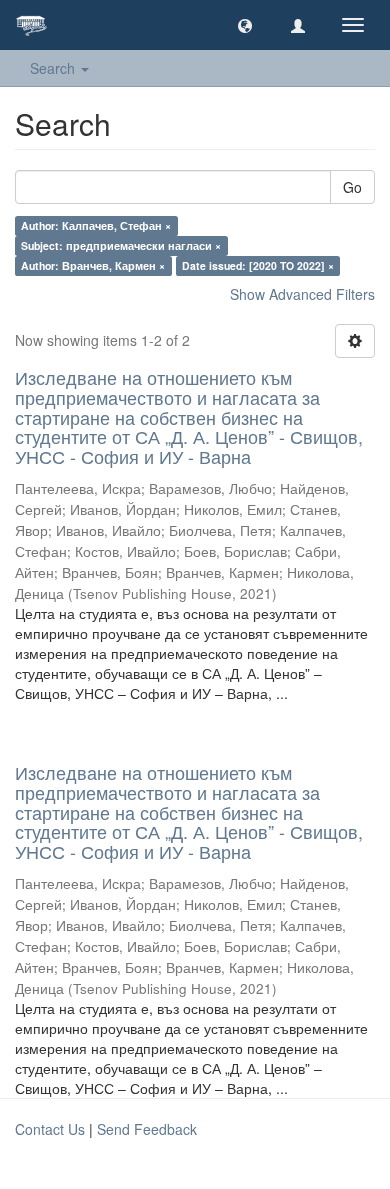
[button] (245, 25)
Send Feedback (147, 1129)
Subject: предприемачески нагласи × (121, 245)
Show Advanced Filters (302, 294)
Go (352, 187)
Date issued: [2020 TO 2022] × (258, 265)
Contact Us (50, 1129)
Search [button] (54, 68)
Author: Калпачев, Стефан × (96, 225)
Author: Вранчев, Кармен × (93, 265)
